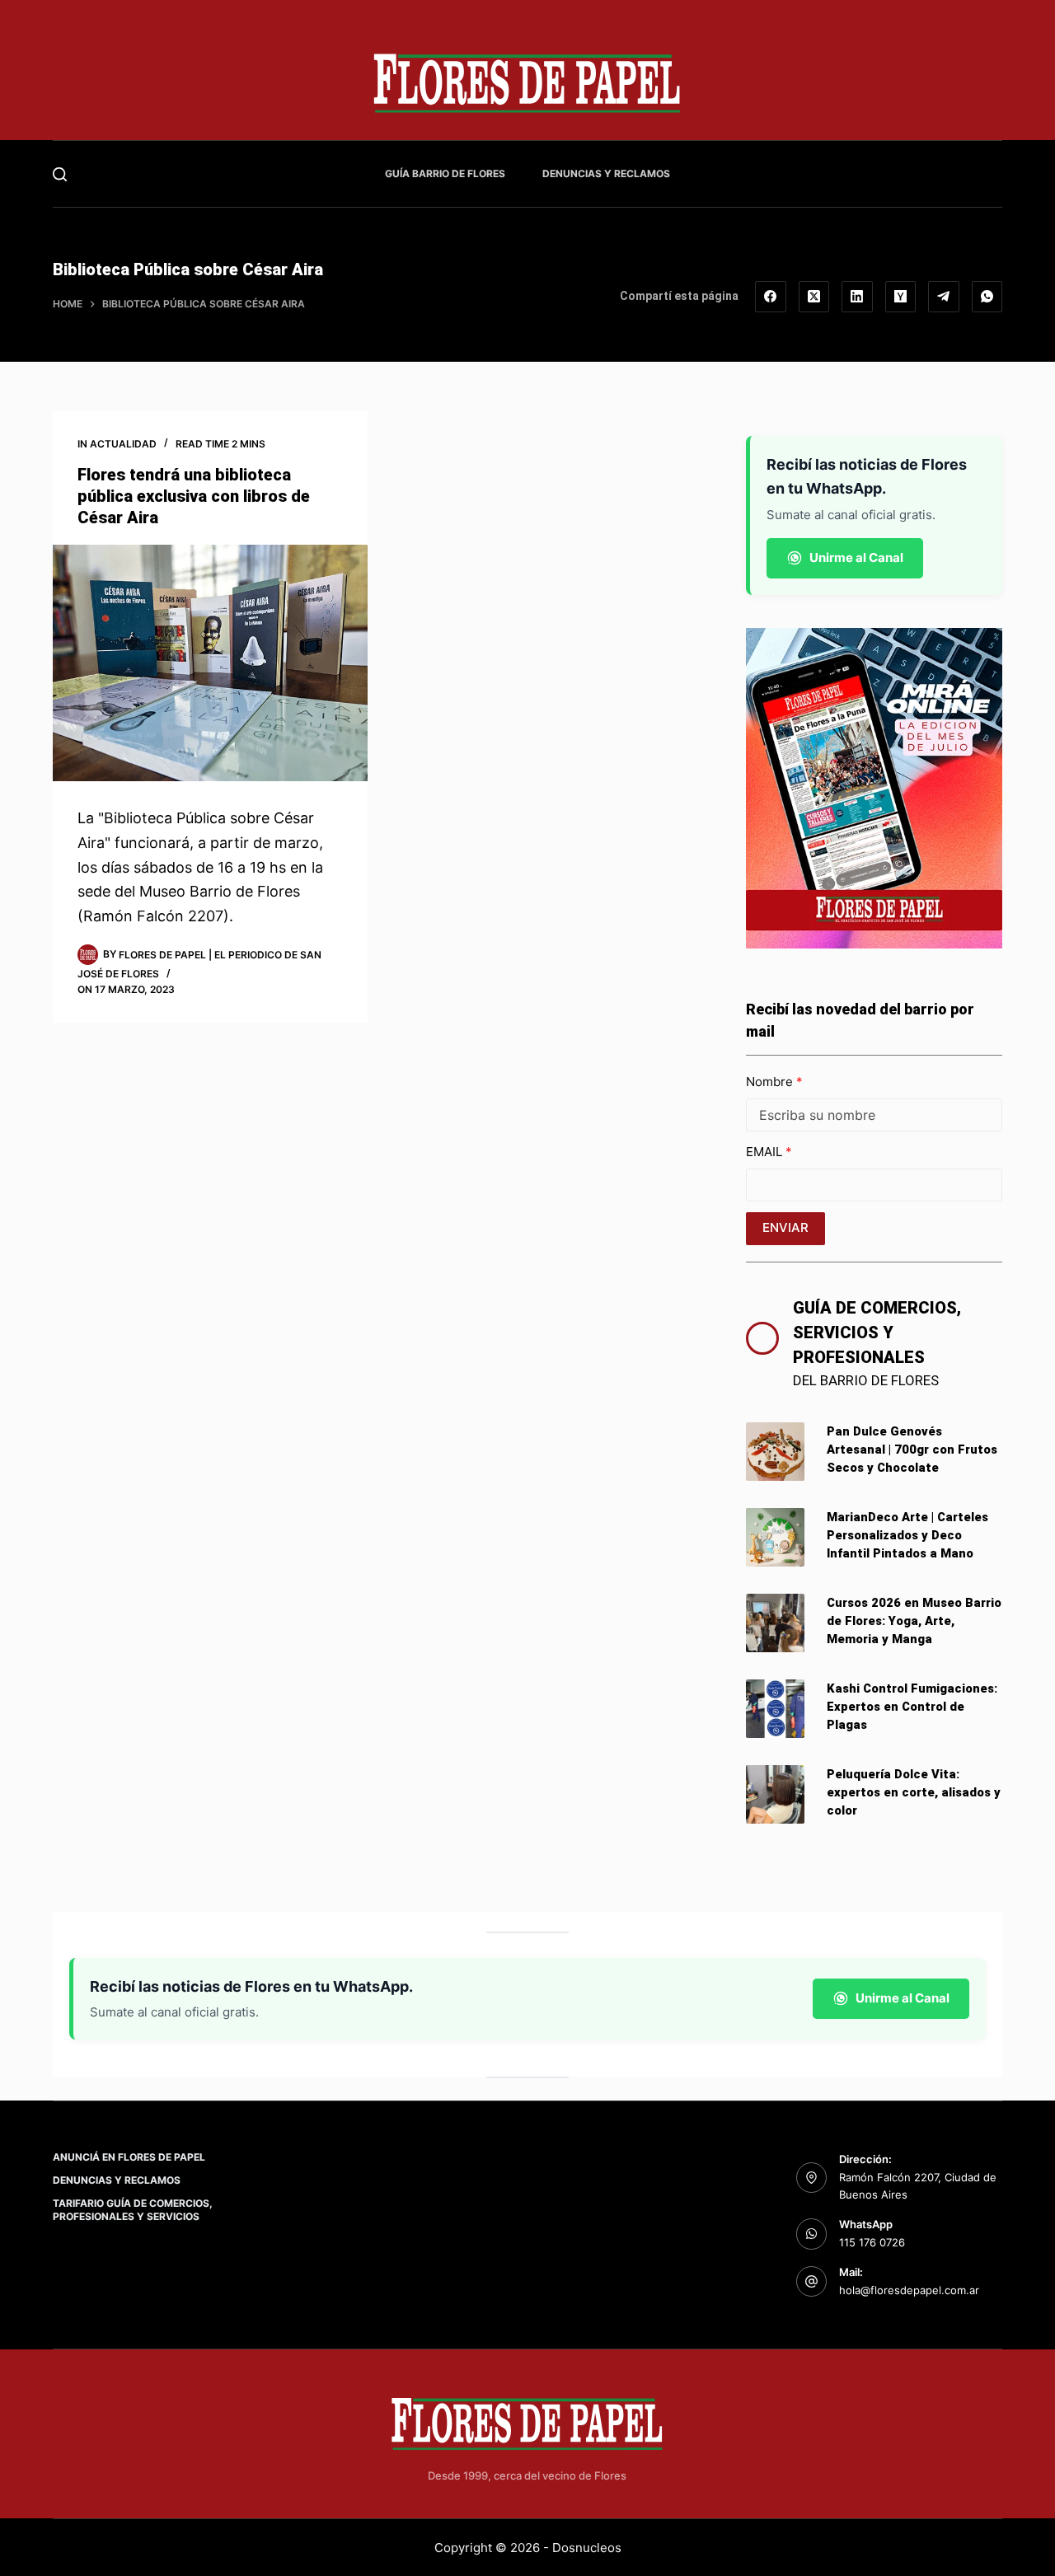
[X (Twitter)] (814, 297)
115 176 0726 (872, 2242)
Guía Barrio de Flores (445, 173)
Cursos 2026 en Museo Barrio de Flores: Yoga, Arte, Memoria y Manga (914, 1621)
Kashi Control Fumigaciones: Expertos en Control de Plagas (912, 1707)
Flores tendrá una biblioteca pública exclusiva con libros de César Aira (194, 496)
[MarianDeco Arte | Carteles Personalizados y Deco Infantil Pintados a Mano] (775, 1537)
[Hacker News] (901, 297)
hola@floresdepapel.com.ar (909, 2290)
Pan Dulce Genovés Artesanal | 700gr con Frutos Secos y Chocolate (912, 1450)
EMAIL (766, 1152)
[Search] (60, 174)
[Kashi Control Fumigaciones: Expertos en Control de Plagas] (775, 1709)
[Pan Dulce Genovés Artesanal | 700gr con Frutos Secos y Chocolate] (775, 1452)
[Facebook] (771, 297)
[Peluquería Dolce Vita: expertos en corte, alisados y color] (775, 1794)
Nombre (771, 1082)
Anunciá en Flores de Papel (129, 2157)
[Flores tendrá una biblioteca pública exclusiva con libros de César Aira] (210, 663)
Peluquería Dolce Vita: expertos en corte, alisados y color (914, 1792)
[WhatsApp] (987, 297)
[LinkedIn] (857, 297)
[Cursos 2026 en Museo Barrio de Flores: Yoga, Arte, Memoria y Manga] (775, 1623)
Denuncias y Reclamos (606, 173)
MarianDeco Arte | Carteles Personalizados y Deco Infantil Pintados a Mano (907, 1535)
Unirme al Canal (856, 557)
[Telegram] (944, 297)
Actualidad (123, 444)
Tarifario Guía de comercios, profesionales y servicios (133, 2210)
